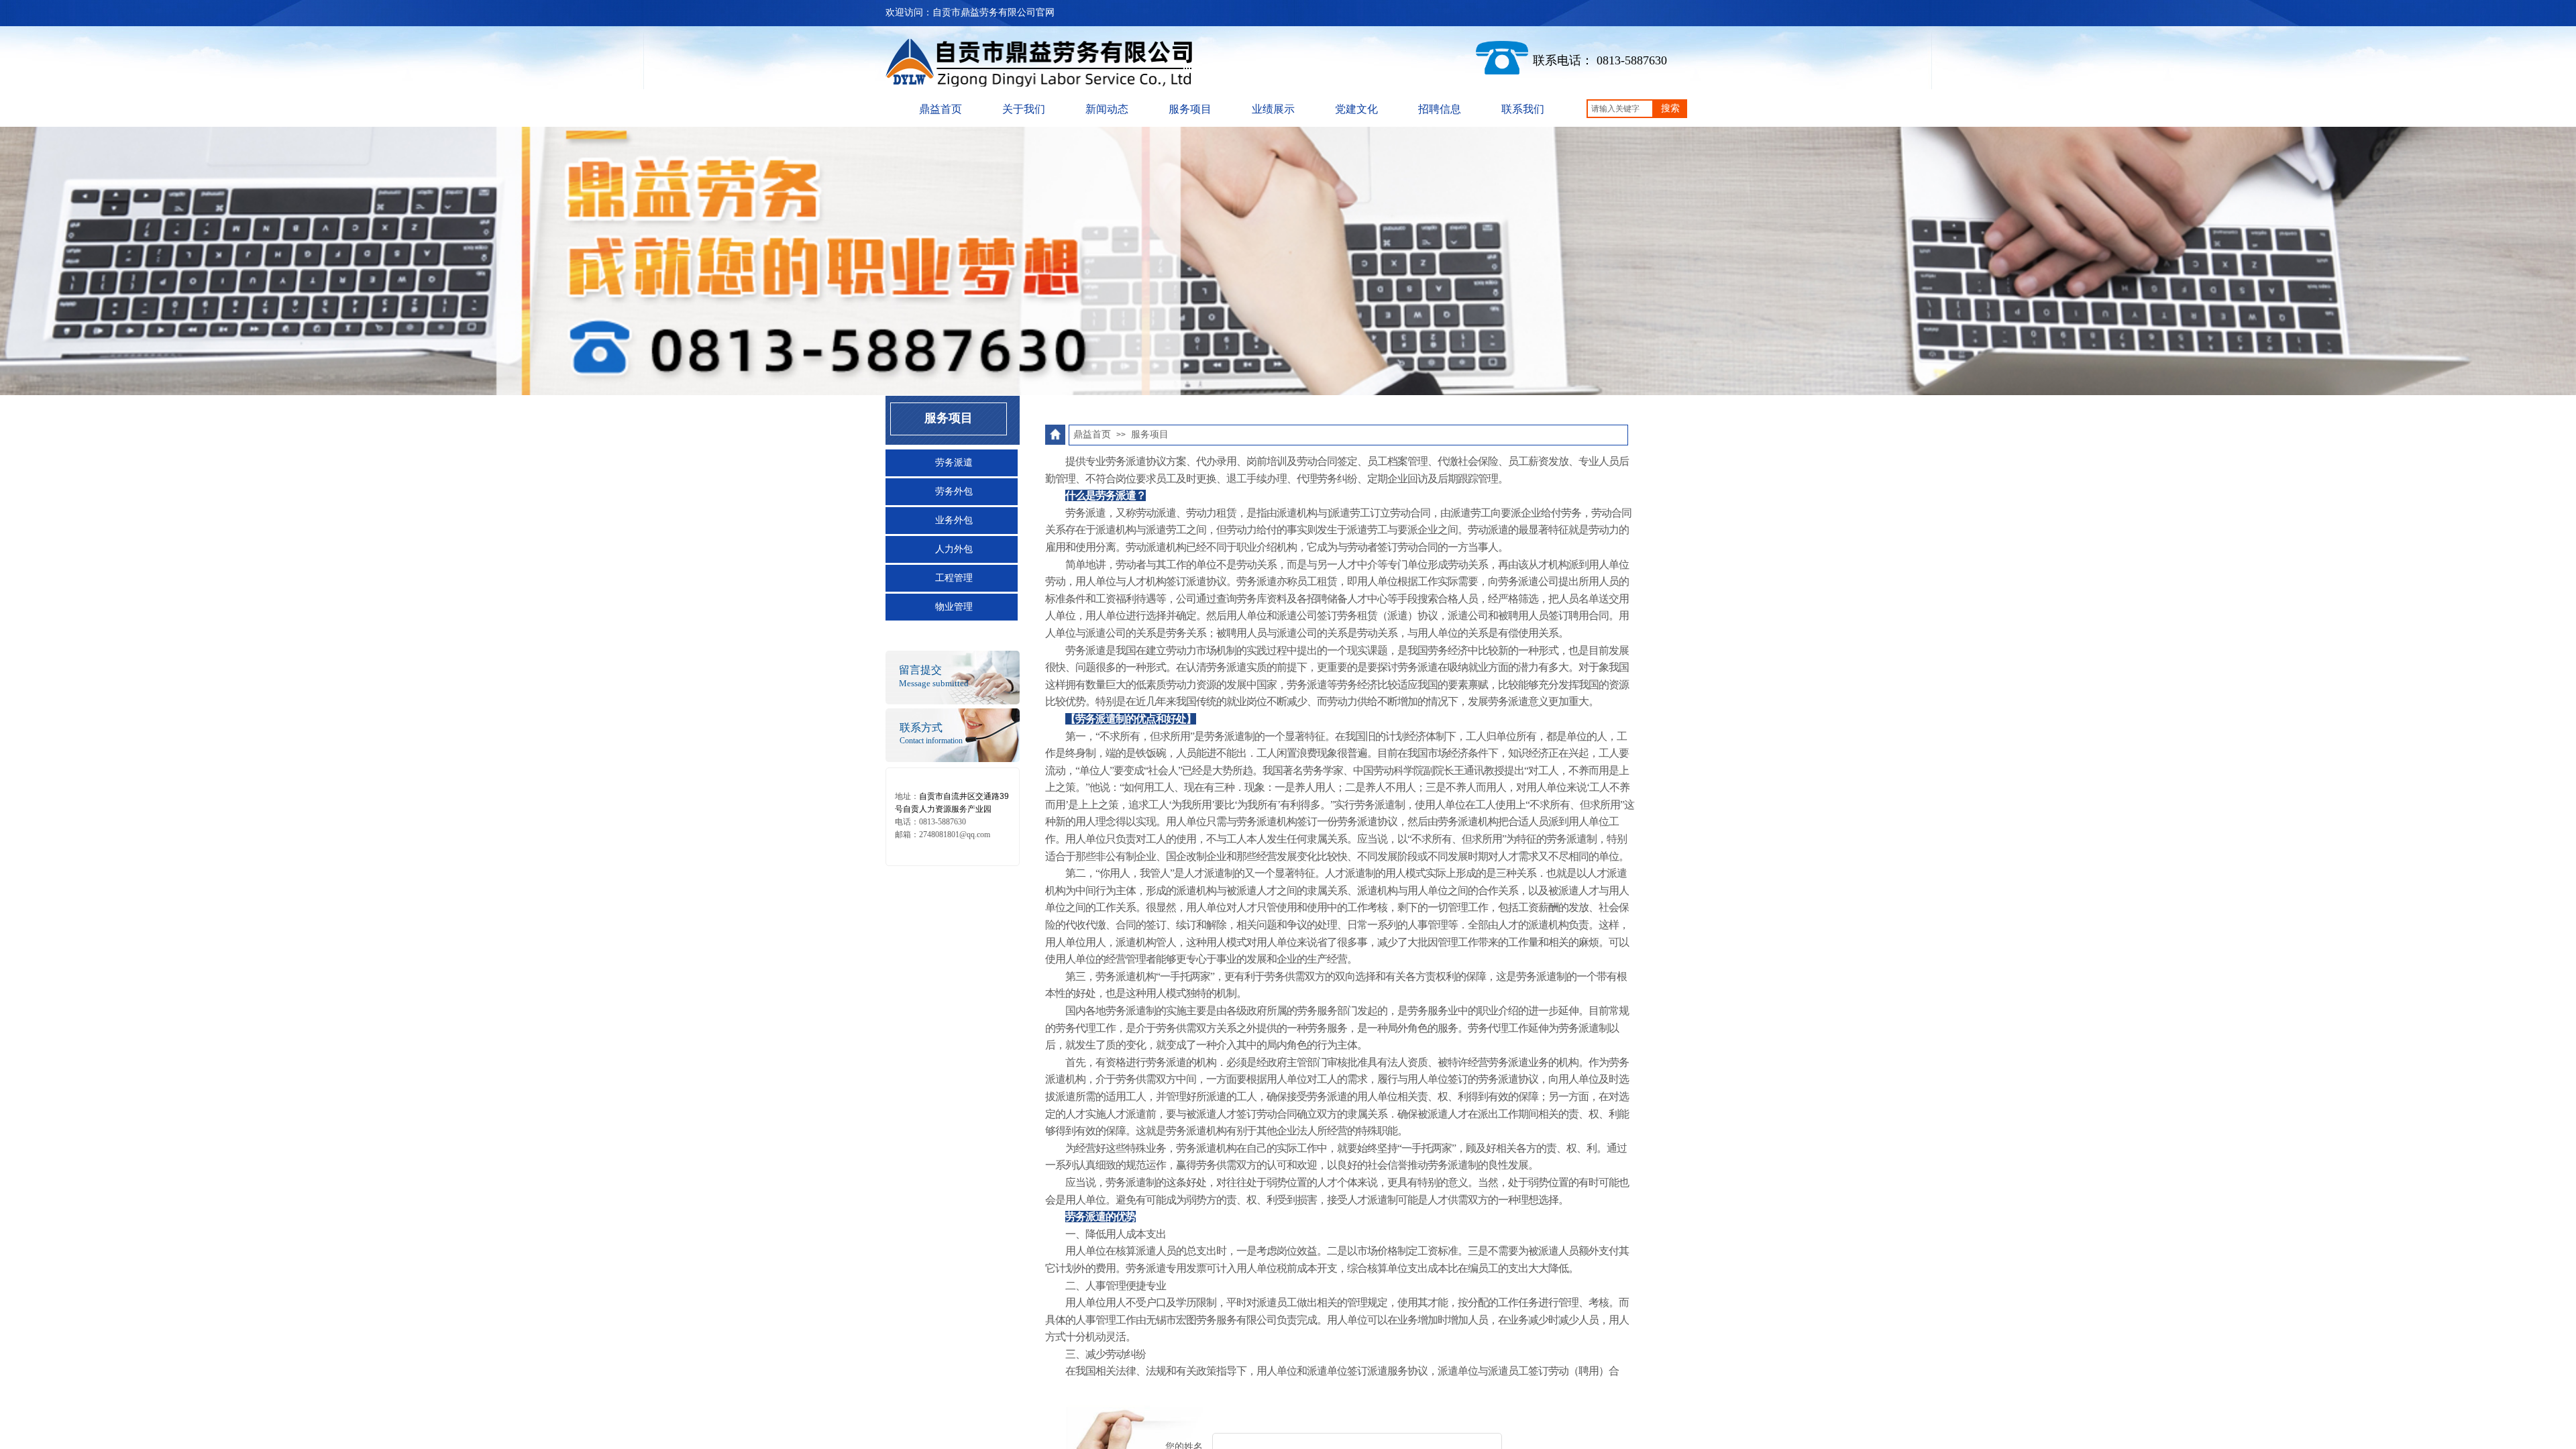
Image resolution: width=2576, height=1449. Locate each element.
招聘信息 (1440, 109)
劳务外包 (954, 491)
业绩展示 (1273, 109)
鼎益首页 (941, 109)
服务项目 (1190, 109)
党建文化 (1356, 109)
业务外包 (954, 520)
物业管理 (954, 607)
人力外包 (954, 549)
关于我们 (1024, 109)
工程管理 (954, 578)
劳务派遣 (954, 463)
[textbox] (1620, 109)
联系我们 (1523, 109)
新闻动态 (1107, 109)
